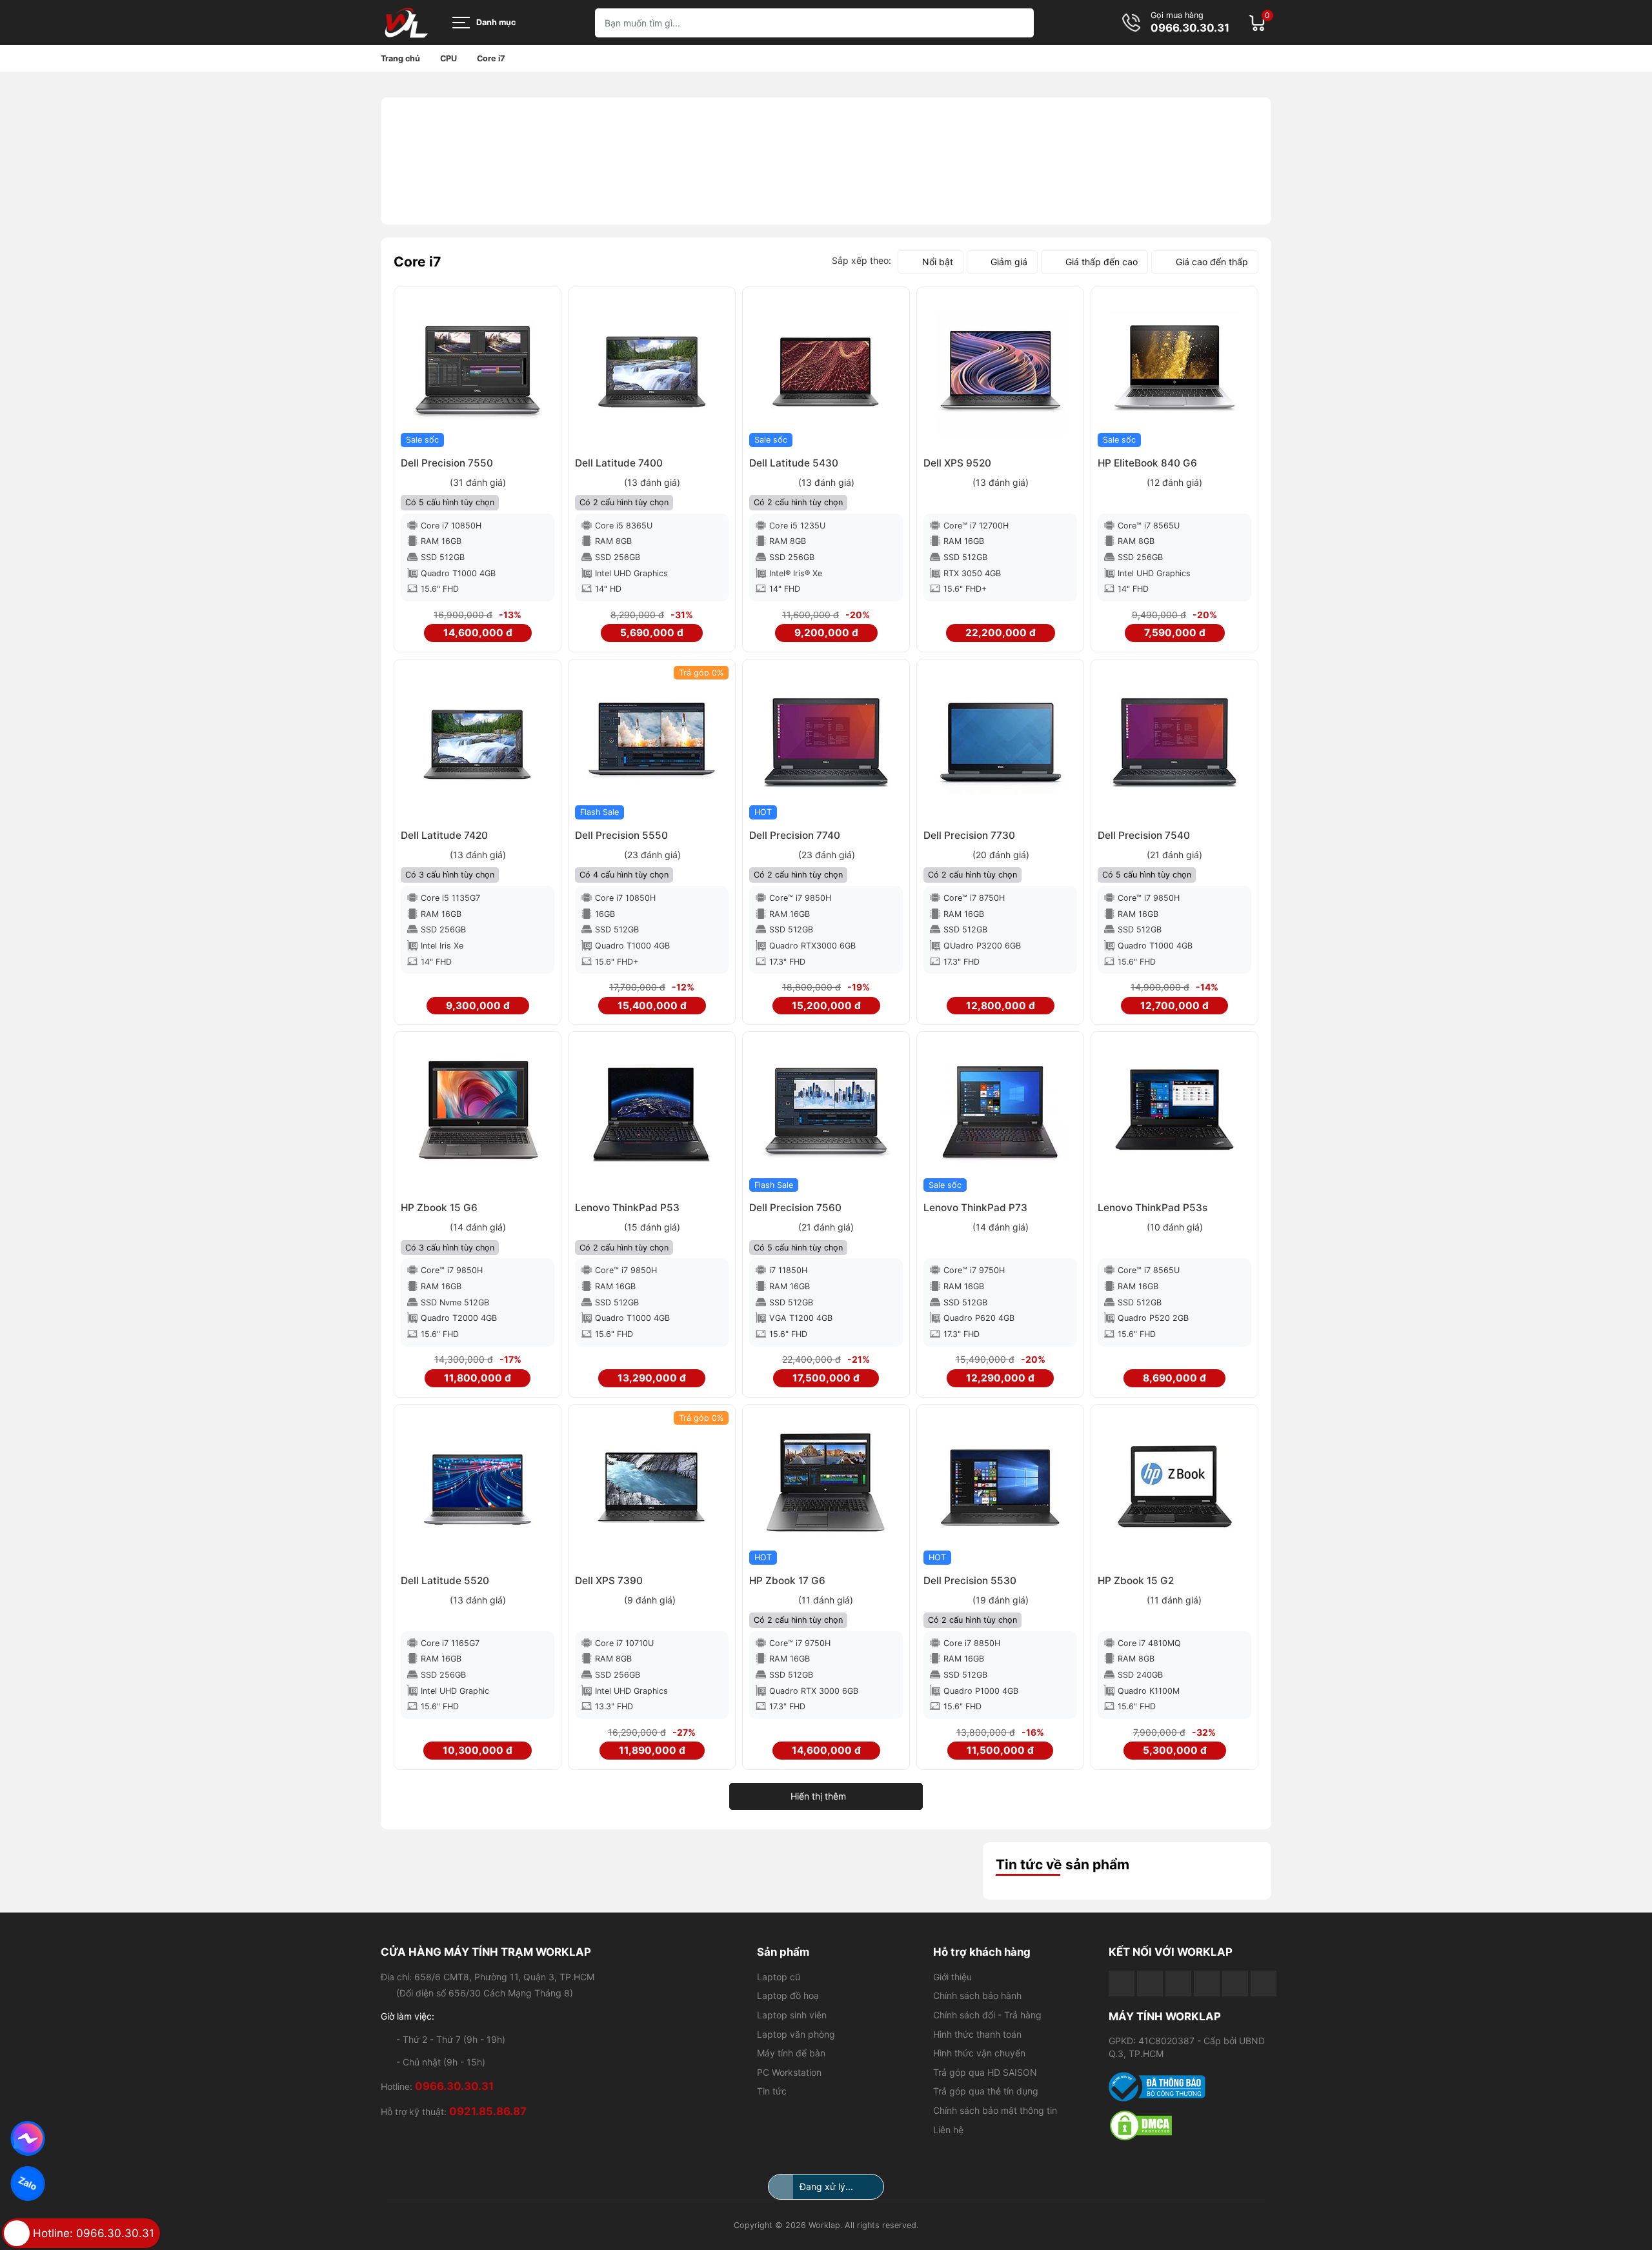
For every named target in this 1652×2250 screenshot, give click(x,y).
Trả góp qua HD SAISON (985, 2072)
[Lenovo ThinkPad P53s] (1174, 1115)
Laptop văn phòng (796, 2034)
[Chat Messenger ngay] (28, 2138)
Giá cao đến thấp (1212, 262)
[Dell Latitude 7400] (652, 370)
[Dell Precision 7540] (1174, 743)
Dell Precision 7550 (447, 463)
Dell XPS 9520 (957, 463)
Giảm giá (1009, 262)
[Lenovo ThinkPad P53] (652, 1115)
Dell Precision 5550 (621, 835)
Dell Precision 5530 (970, 1581)
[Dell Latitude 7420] (478, 743)
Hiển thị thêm (818, 1796)
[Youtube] (1150, 1984)
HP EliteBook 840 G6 (1147, 463)
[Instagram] (1235, 1984)
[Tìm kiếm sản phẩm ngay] (1019, 23)
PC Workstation (789, 2072)
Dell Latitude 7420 (444, 835)
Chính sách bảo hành (977, 1995)
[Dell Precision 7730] (1000, 743)
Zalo (28, 2183)
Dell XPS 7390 (609, 1581)
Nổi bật (938, 262)
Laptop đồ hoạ (788, 1995)
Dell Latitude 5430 (794, 463)
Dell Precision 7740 (795, 835)
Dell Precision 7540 (1144, 835)
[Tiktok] (1178, 1984)
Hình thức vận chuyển (979, 2053)
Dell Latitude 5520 (445, 1581)
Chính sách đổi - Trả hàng (987, 2015)
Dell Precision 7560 (795, 1208)
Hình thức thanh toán (977, 2034)
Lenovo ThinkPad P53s (1153, 1208)
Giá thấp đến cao (1102, 262)
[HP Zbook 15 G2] (1174, 1488)
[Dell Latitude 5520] (478, 1488)
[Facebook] (1122, 1984)
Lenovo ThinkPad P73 (975, 1208)
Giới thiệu (952, 1977)
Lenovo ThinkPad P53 (627, 1208)
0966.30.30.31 (1190, 28)
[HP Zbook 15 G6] (478, 1115)
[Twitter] (1207, 1984)
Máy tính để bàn (791, 2053)
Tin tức (772, 2091)
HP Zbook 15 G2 (1136, 1581)
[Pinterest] (1264, 1984)
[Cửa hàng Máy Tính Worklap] (407, 23)
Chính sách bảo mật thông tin (995, 2110)
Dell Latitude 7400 (619, 463)
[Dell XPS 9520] (1000, 370)
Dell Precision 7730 (969, 835)
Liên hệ (948, 2130)
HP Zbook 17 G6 (787, 1581)
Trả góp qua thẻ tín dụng (986, 2091)
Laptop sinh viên (792, 2015)
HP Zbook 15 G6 (439, 1208)
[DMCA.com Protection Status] (1190, 2125)
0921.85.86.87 (488, 2111)
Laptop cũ (779, 1977)
